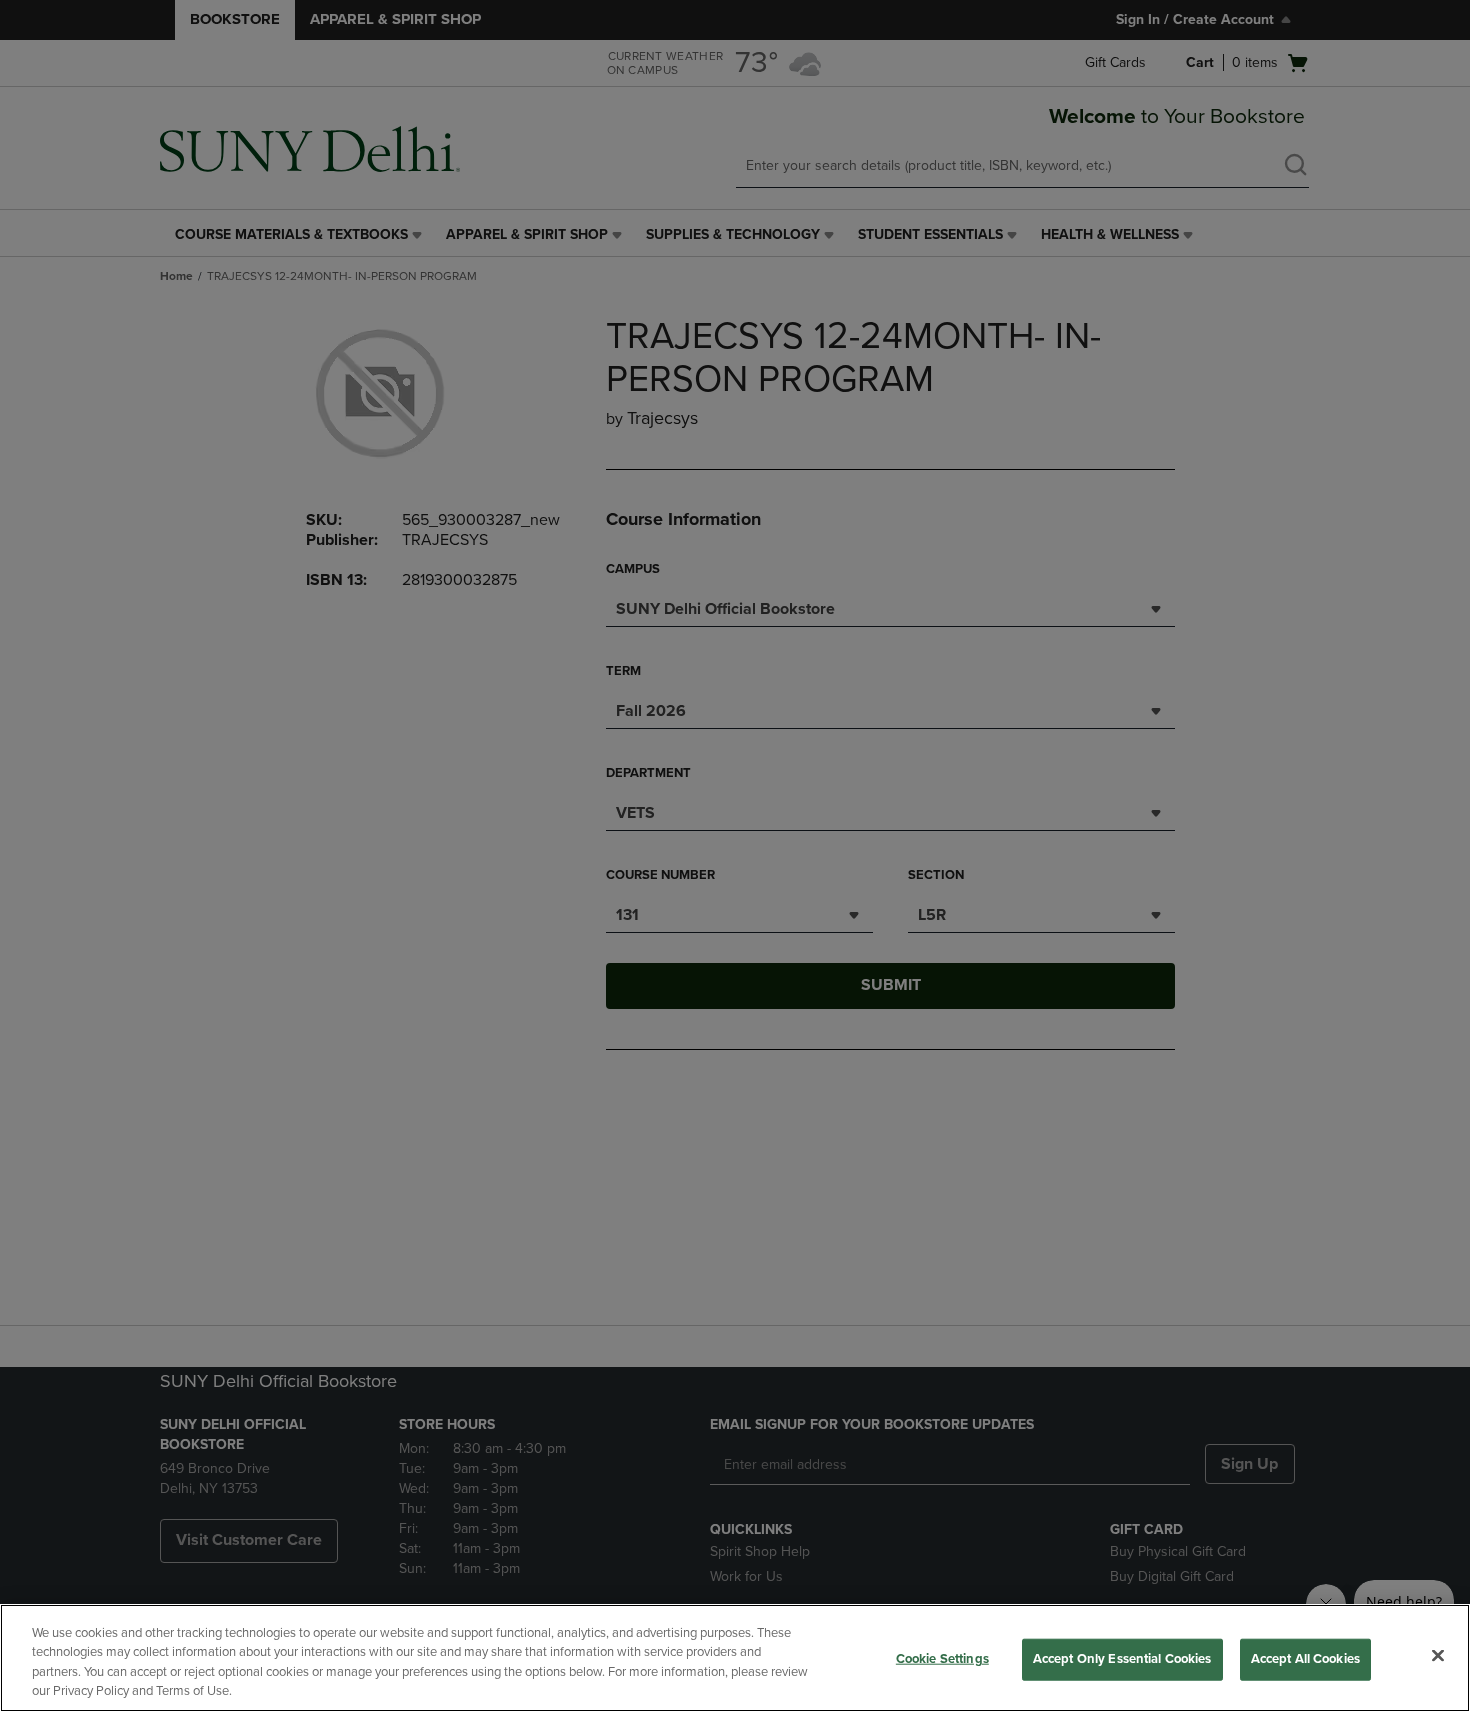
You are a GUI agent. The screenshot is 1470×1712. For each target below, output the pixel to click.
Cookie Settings (942, 1659)
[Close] (1438, 1655)
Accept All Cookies (1305, 1659)
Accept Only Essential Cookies (1122, 1659)
